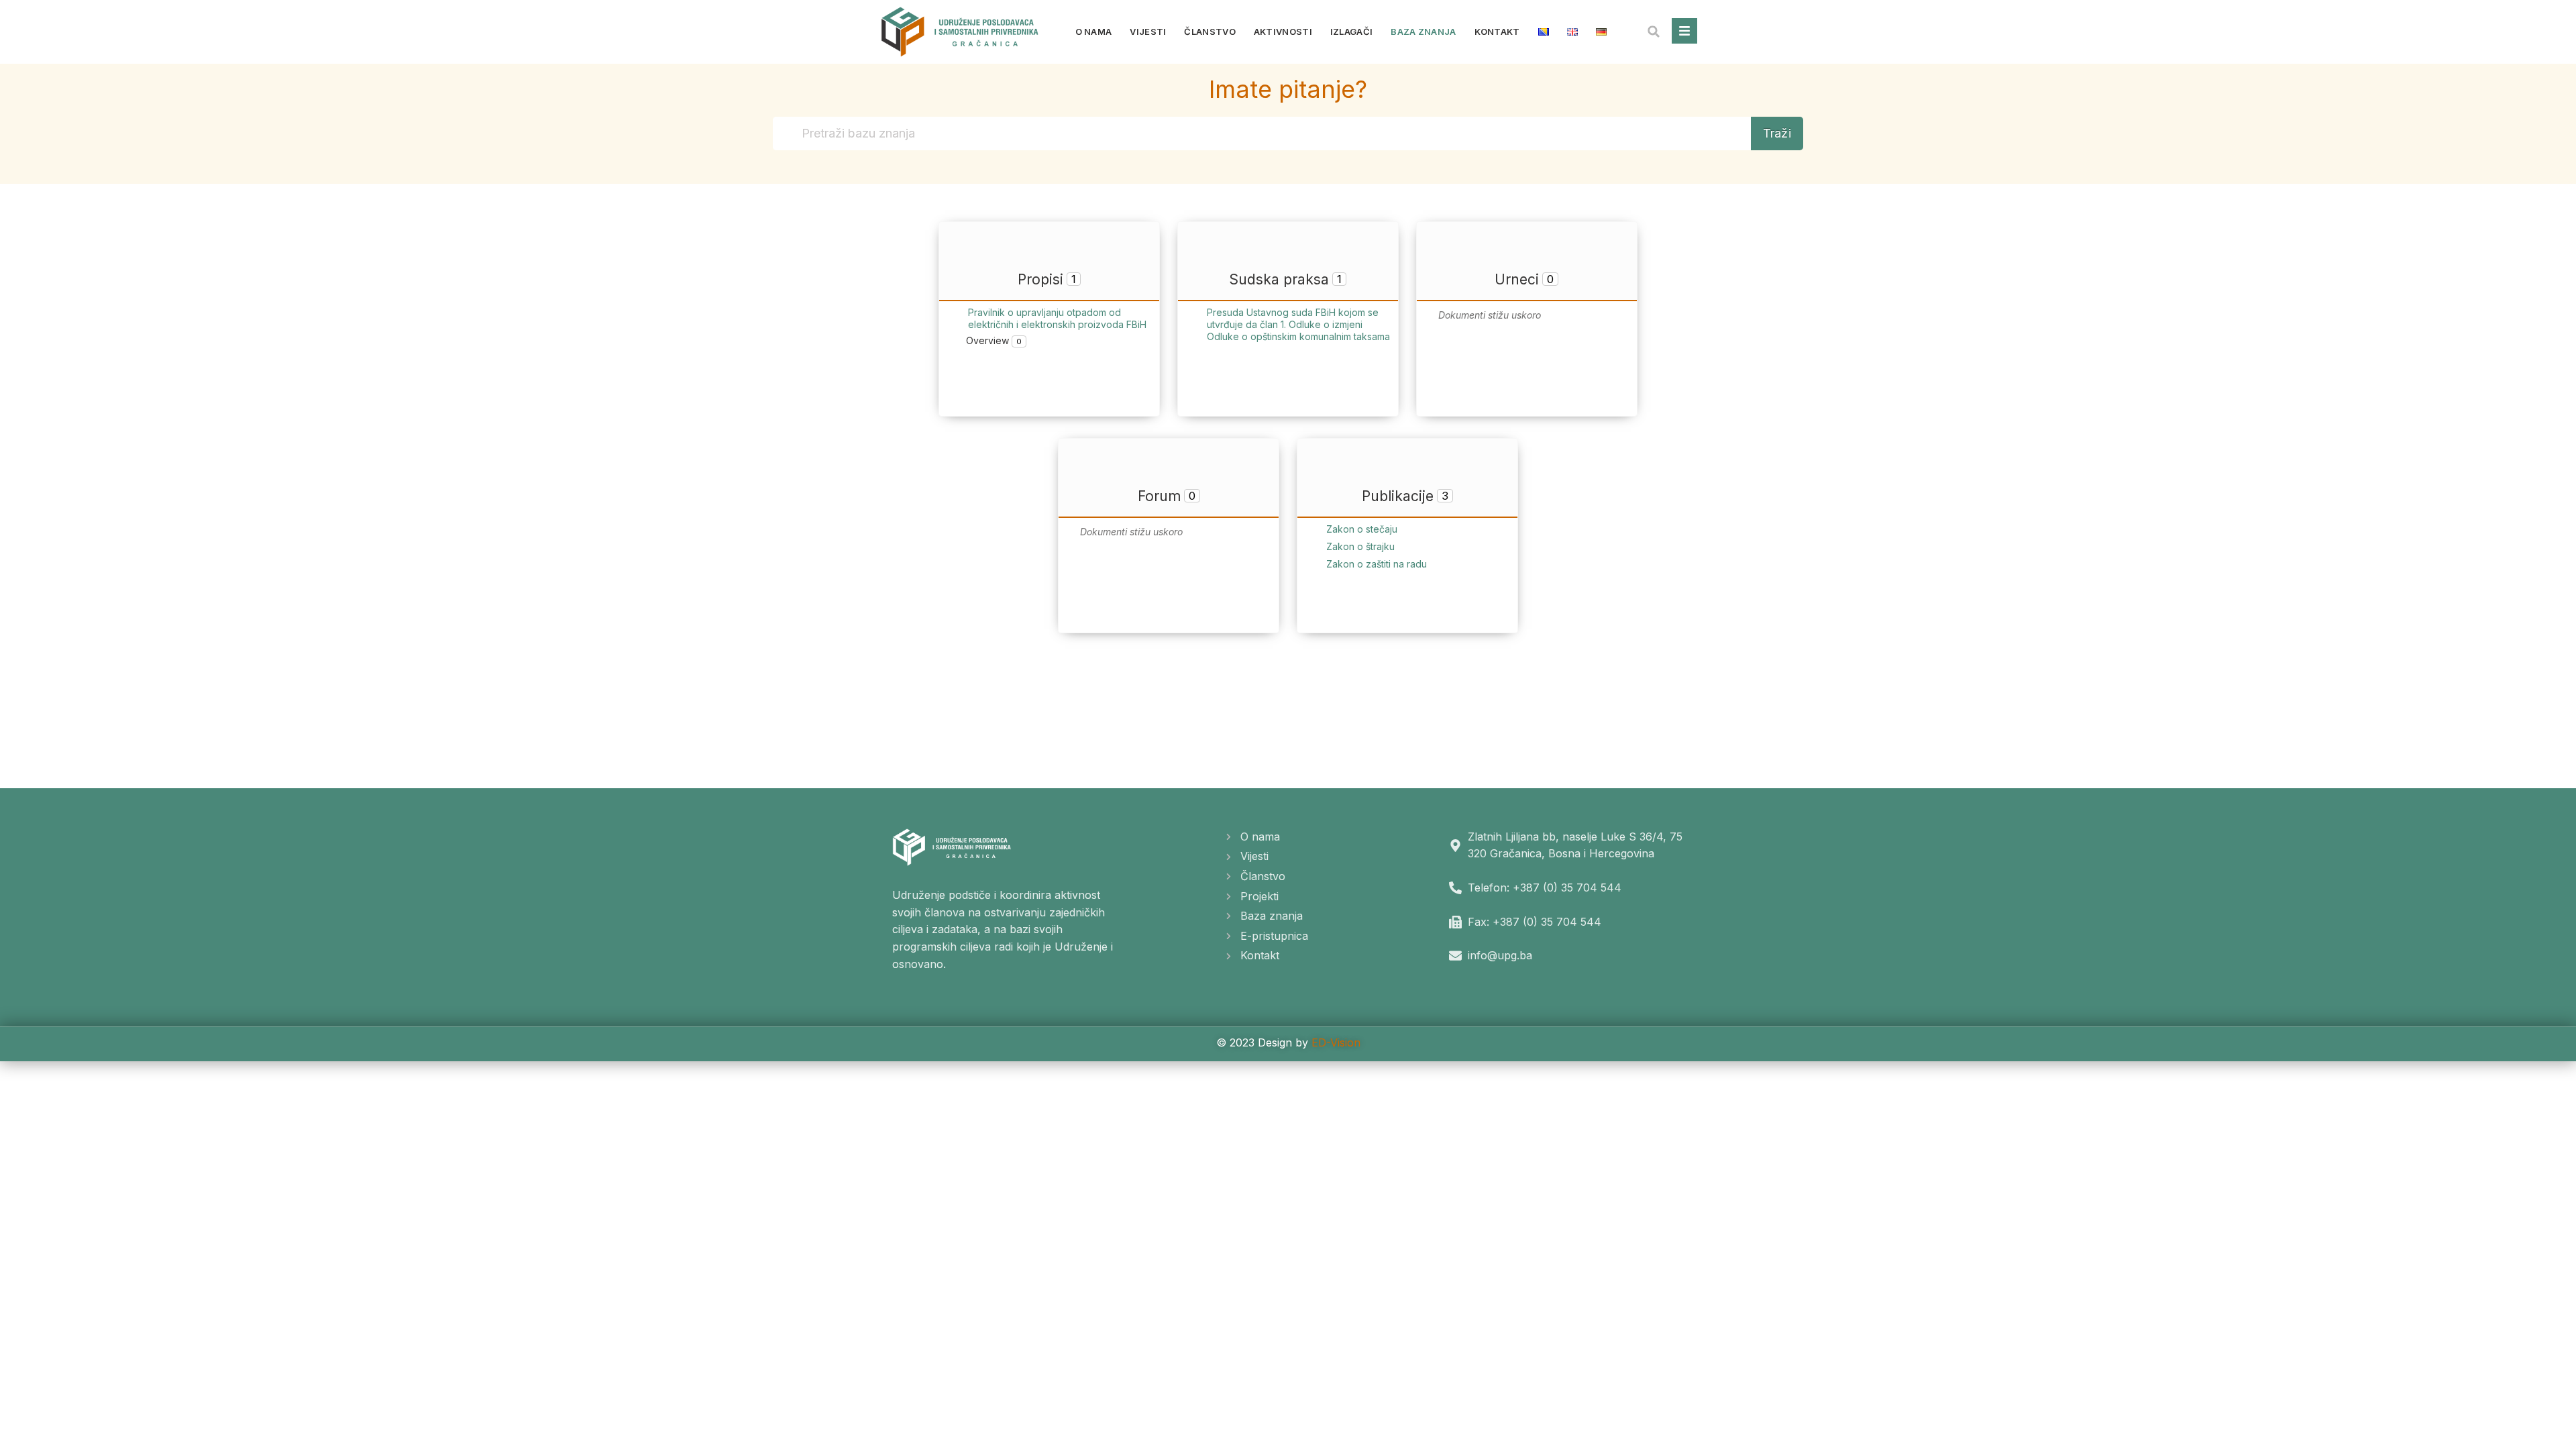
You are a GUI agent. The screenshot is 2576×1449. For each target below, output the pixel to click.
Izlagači (1351, 32)
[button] (1654, 32)
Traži (1777, 133)
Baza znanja (1423, 32)
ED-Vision (1336, 1042)
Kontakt (1497, 32)
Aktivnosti (1283, 32)
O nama (1094, 32)
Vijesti (1148, 32)
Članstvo (1210, 32)
